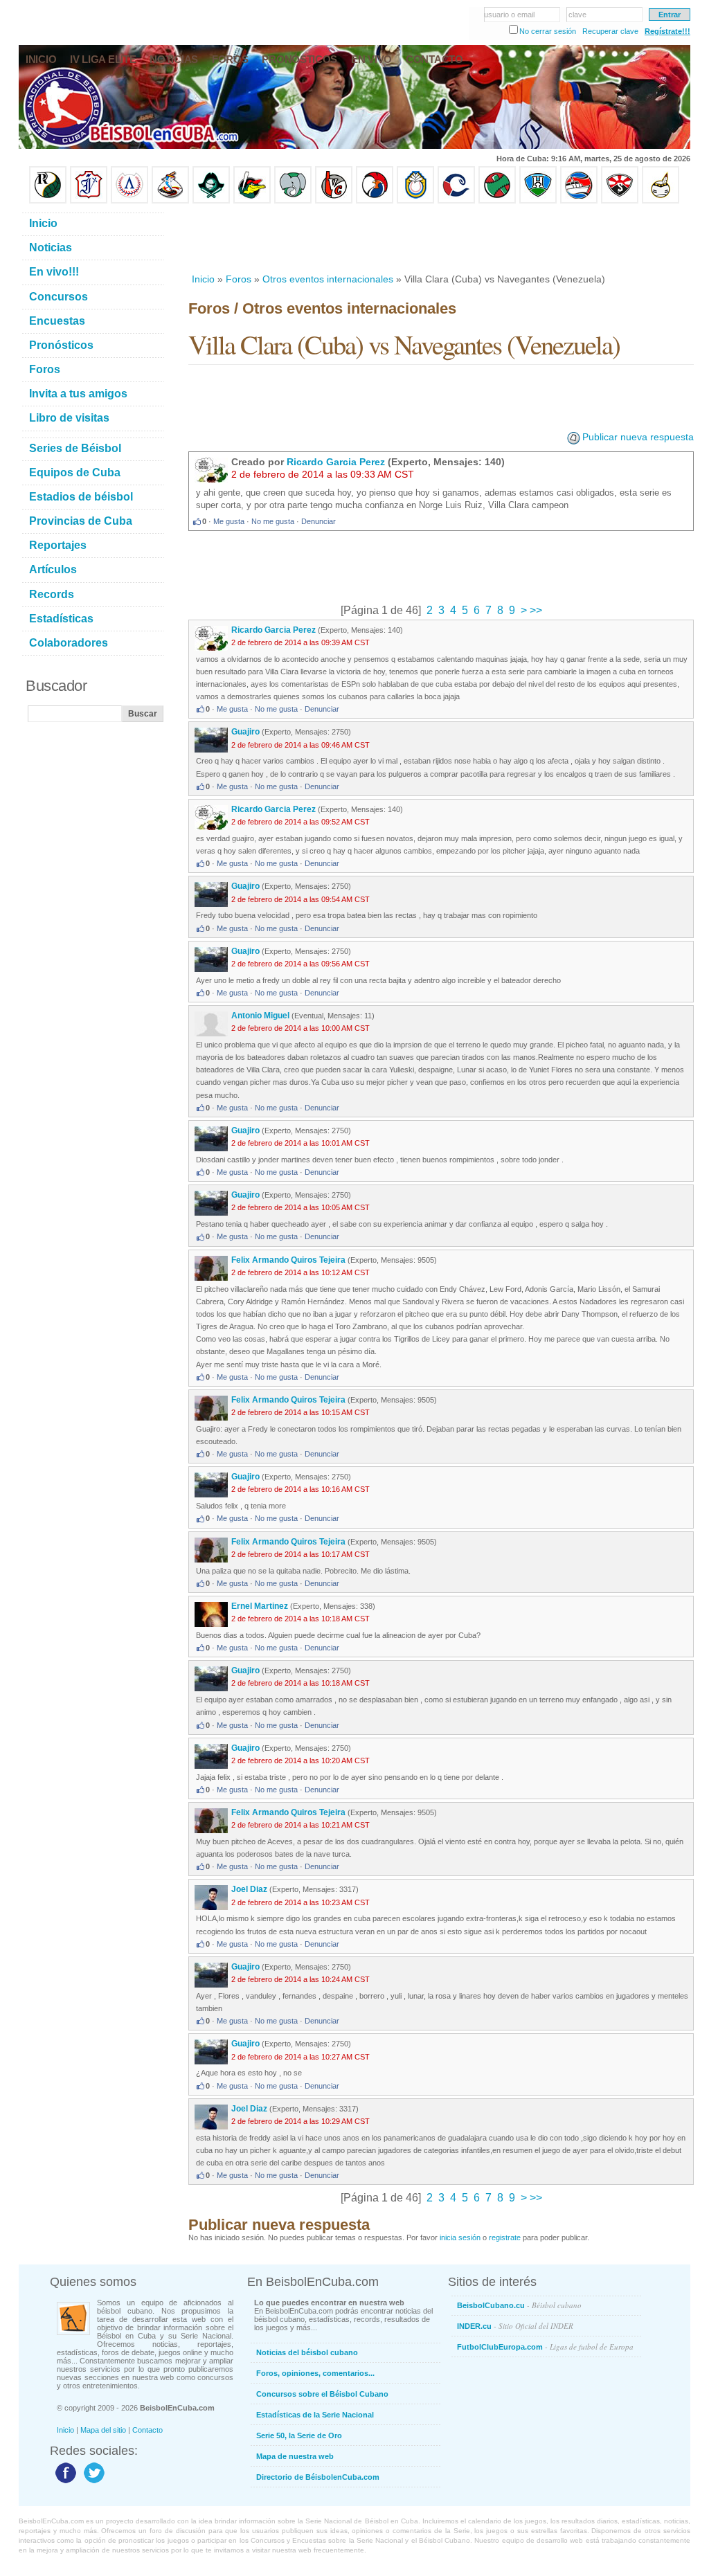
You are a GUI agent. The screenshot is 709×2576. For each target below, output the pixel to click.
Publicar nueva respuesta (638, 437)
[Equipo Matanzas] (252, 201)
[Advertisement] (440, 238)
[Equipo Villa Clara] (334, 201)
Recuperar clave (610, 31)
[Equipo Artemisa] (129, 201)
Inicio (203, 279)
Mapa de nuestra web (295, 2456)
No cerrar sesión (548, 31)
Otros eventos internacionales (328, 279)
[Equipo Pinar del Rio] (48, 201)
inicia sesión (460, 2237)
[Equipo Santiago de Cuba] (620, 201)
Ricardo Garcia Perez (336, 462)
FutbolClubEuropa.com (545, 2347)
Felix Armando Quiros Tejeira (288, 1260)
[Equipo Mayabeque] (170, 201)
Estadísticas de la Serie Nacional (315, 2415)
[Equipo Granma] (579, 201)
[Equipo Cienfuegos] (293, 201)
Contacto (147, 2430)
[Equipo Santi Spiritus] (375, 201)
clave (577, 15)
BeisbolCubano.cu (519, 2305)
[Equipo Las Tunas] (497, 201)
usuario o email (509, 15)
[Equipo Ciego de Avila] (415, 201)
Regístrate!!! (667, 31)
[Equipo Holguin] (538, 201)
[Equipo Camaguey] (456, 201)
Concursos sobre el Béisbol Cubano (322, 2394)
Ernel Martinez (260, 1606)
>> (535, 610)
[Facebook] (64, 2483)
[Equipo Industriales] (89, 201)
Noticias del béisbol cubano (307, 2352)
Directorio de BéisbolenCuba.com (318, 2477)
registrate (505, 2237)
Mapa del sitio (103, 2430)
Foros (239, 279)
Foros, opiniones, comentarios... (315, 2373)
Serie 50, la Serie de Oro (299, 2435)
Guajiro (245, 732)
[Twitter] (92, 2483)
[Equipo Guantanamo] (661, 201)
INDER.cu (515, 2326)
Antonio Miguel (260, 1016)
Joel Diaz (249, 1889)
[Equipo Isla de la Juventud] (211, 201)
